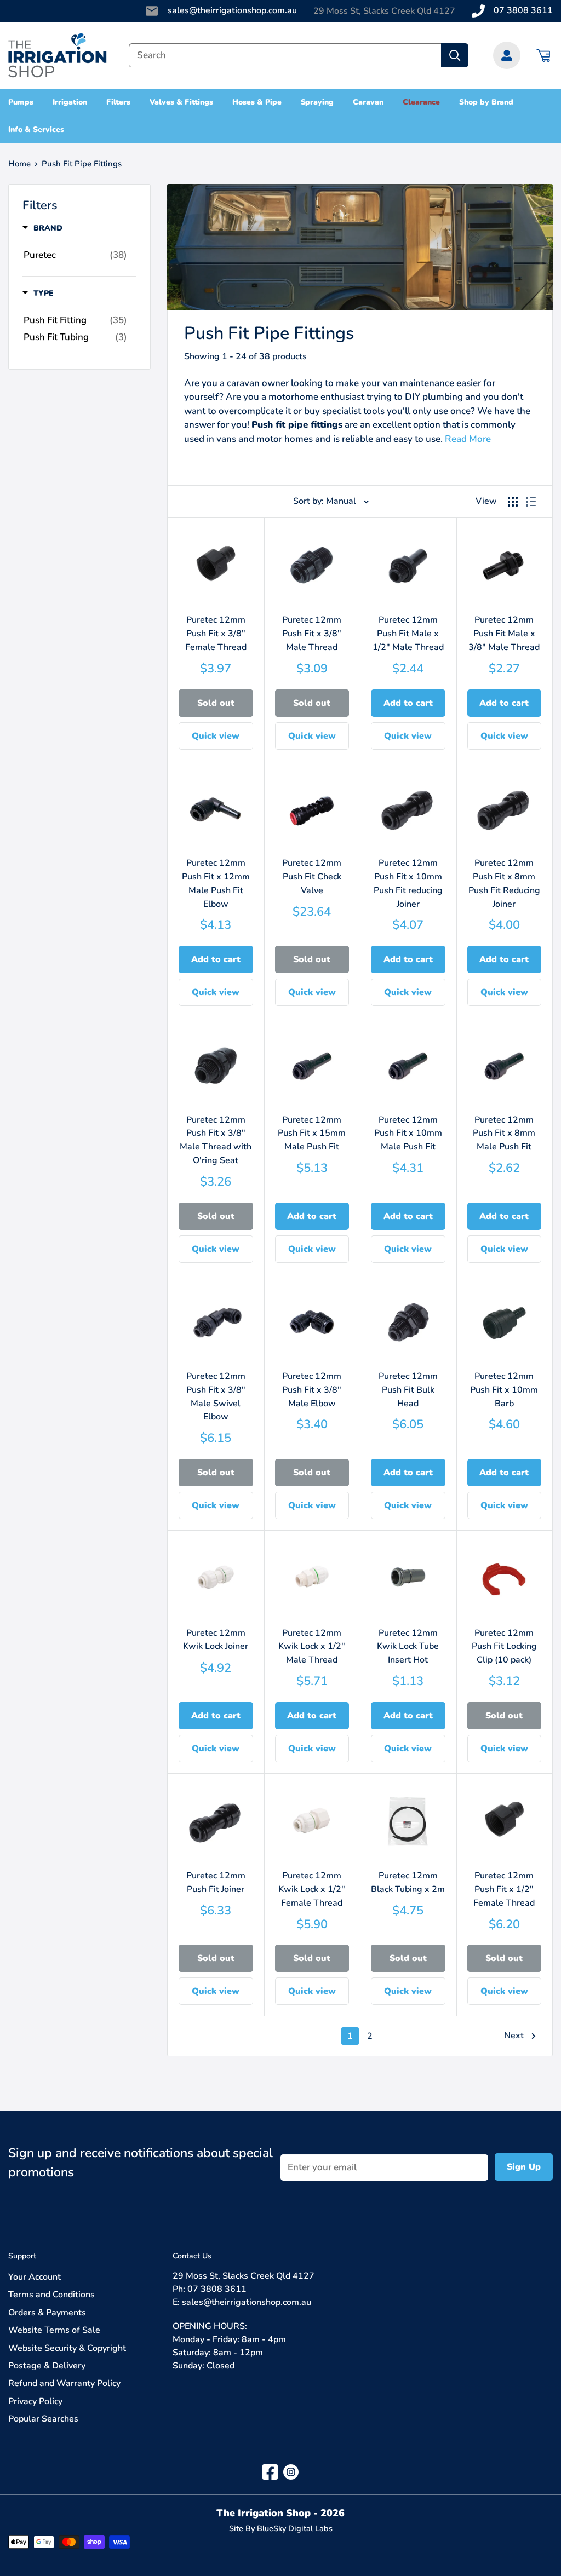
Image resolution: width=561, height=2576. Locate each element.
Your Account (35, 2277)
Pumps (21, 102)
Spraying (317, 102)
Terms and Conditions (51, 2295)
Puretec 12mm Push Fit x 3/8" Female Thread (216, 634)
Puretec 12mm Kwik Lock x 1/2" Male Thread (312, 1647)
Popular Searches (43, 2419)
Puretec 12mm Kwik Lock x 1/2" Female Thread (312, 1889)
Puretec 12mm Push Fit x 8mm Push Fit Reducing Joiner (504, 883)
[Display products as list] (531, 502)
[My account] (507, 55)
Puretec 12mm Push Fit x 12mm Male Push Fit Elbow (216, 883)
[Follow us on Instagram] (291, 2472)
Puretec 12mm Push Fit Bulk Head (408, 1390)
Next (514, 2036)
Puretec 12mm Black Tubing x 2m (408, 1882)
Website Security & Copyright (67, 2348)
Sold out (216, 703)
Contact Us (192, 2256)
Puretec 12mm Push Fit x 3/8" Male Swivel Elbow (216, 1396)
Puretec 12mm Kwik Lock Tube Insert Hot (408, 1647)
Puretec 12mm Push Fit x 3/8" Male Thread (312, 634)
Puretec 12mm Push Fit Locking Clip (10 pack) (504, 1647)
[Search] (455, 55)
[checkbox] (75, 255)
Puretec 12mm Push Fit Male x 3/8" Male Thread (504, 634)
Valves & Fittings (181, 102)
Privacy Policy (35, 2401)
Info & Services (36, 130)
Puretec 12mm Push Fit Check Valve (312, 877)
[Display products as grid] (513, 502)
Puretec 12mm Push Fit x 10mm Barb (504, 1390)
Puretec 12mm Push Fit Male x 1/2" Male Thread (408, 634)
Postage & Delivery (47, 2366)
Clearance (421, 102)
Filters (119, 102)
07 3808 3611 (523, 10)
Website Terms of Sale (54, 2330)
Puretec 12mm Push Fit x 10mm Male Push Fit (408, 1134)
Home (19, 164)
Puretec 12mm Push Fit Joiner (216, 1882)
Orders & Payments (47, 2313)
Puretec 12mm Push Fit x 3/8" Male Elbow (312, 1390)
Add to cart (408, 703)
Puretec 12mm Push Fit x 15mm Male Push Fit (312, 1134)
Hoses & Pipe (257, 102)
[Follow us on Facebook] (270, 2472)
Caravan (368, 102)
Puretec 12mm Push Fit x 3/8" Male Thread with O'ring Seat (216, 1140)
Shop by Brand (486, 102)
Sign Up (524, 2167)
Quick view (216, 736)
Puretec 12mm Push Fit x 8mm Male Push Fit (504, 1134)
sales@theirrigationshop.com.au (232, 10)
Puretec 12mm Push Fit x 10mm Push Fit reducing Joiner (408, 883)
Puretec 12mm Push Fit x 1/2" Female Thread (504, 1889)
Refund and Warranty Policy (64, 2383)
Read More (468, 439)
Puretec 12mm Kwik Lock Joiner (216, 1640)
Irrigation (70, 102)
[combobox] (285, 55)
